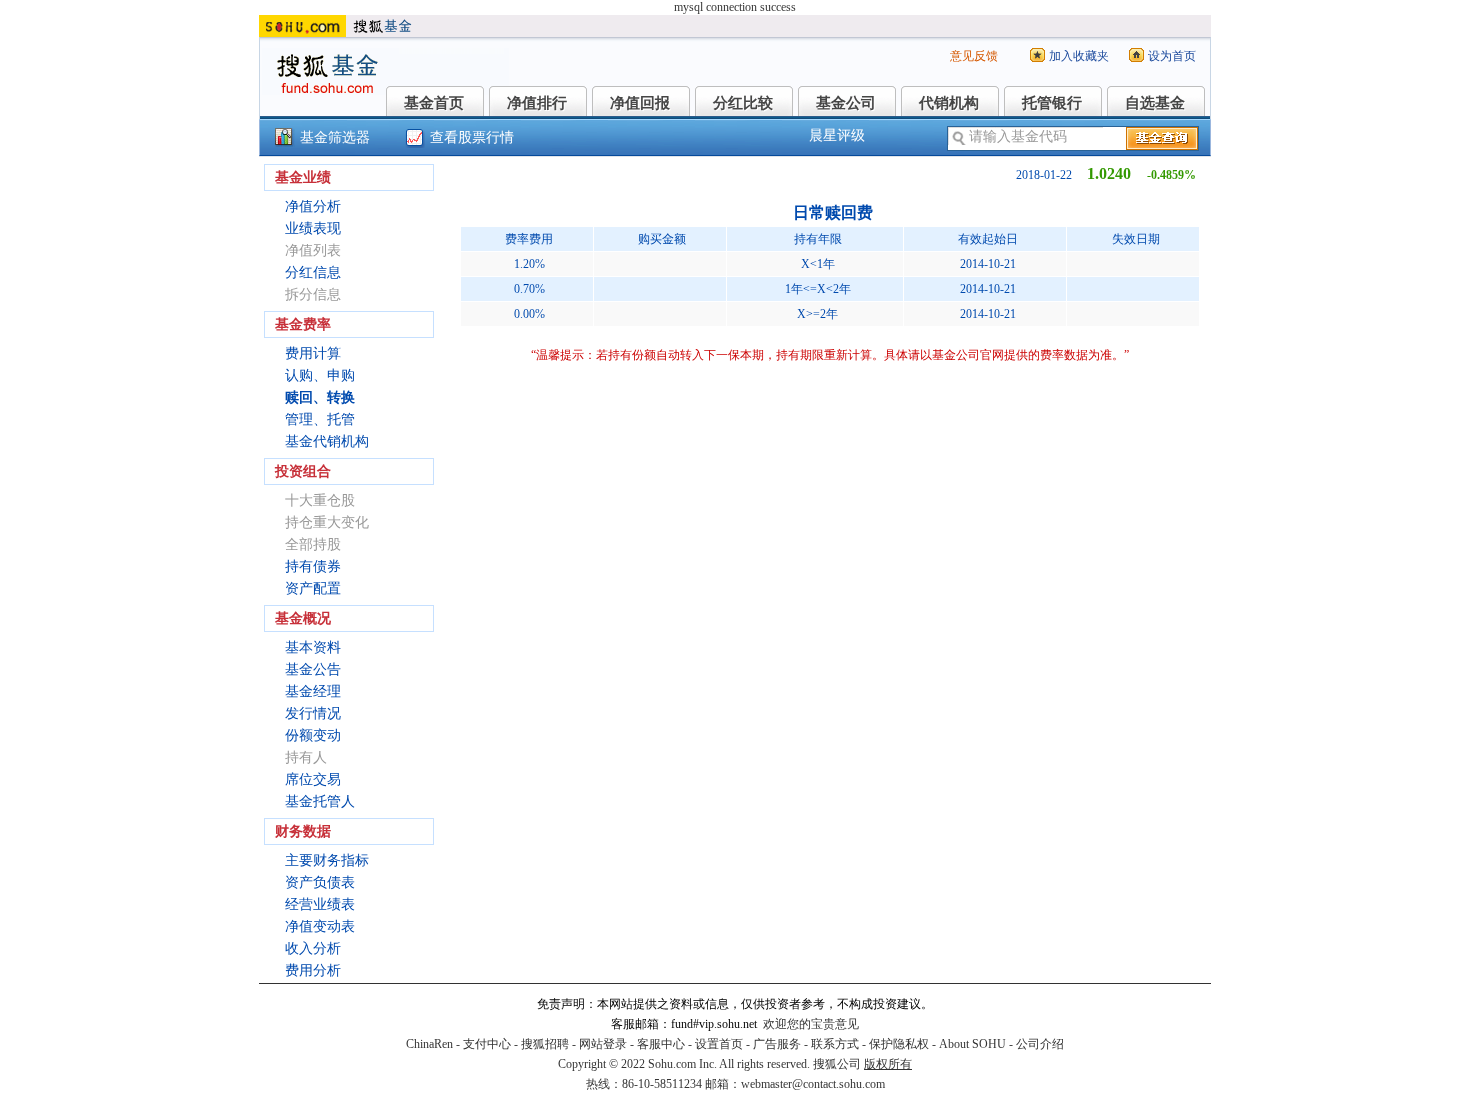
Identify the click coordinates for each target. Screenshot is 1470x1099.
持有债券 (313, 566)
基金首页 (434, 103)
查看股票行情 (472, 137)
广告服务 (777, 1044)
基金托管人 (320, 801)
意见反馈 (974, 56)
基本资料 (313, 647)
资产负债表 (320, 882)
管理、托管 (320, 419)
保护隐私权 (899, 1044)
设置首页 (719, 1044)
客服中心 (661, 1044)
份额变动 (313, 735)
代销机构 (949, 103)
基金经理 (313, 691)
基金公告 (313, 669)
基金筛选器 (335, 137)
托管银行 (1052, 103)
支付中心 (487, 1044)
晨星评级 (837, 135)
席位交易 (313, 779)
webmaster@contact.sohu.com (813, 1084)
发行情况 (313, 713)
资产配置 (313, 588)
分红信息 (313, 272)
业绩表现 (313, 228)
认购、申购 (320, 375)
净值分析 (313, 206)
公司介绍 (1040, 1044)
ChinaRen (429, 1044)
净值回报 (640, 103)
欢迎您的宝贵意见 (811, 1024)
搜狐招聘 (545, 1044)
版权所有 (888, 1064)
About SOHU (972, 1044)
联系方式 (835, 1044)
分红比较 (743, 103)
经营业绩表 (320, 904)
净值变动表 (320, 926)
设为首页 (1172, 56)
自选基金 (1155, 103)
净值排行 (537, 103)
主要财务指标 (327, 860)
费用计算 (313, 353)
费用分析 (313, 970)
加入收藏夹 (1079, 56)
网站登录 (603, 1044)
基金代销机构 (327, 441)
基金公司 (846, 103)
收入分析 (313, 948)
